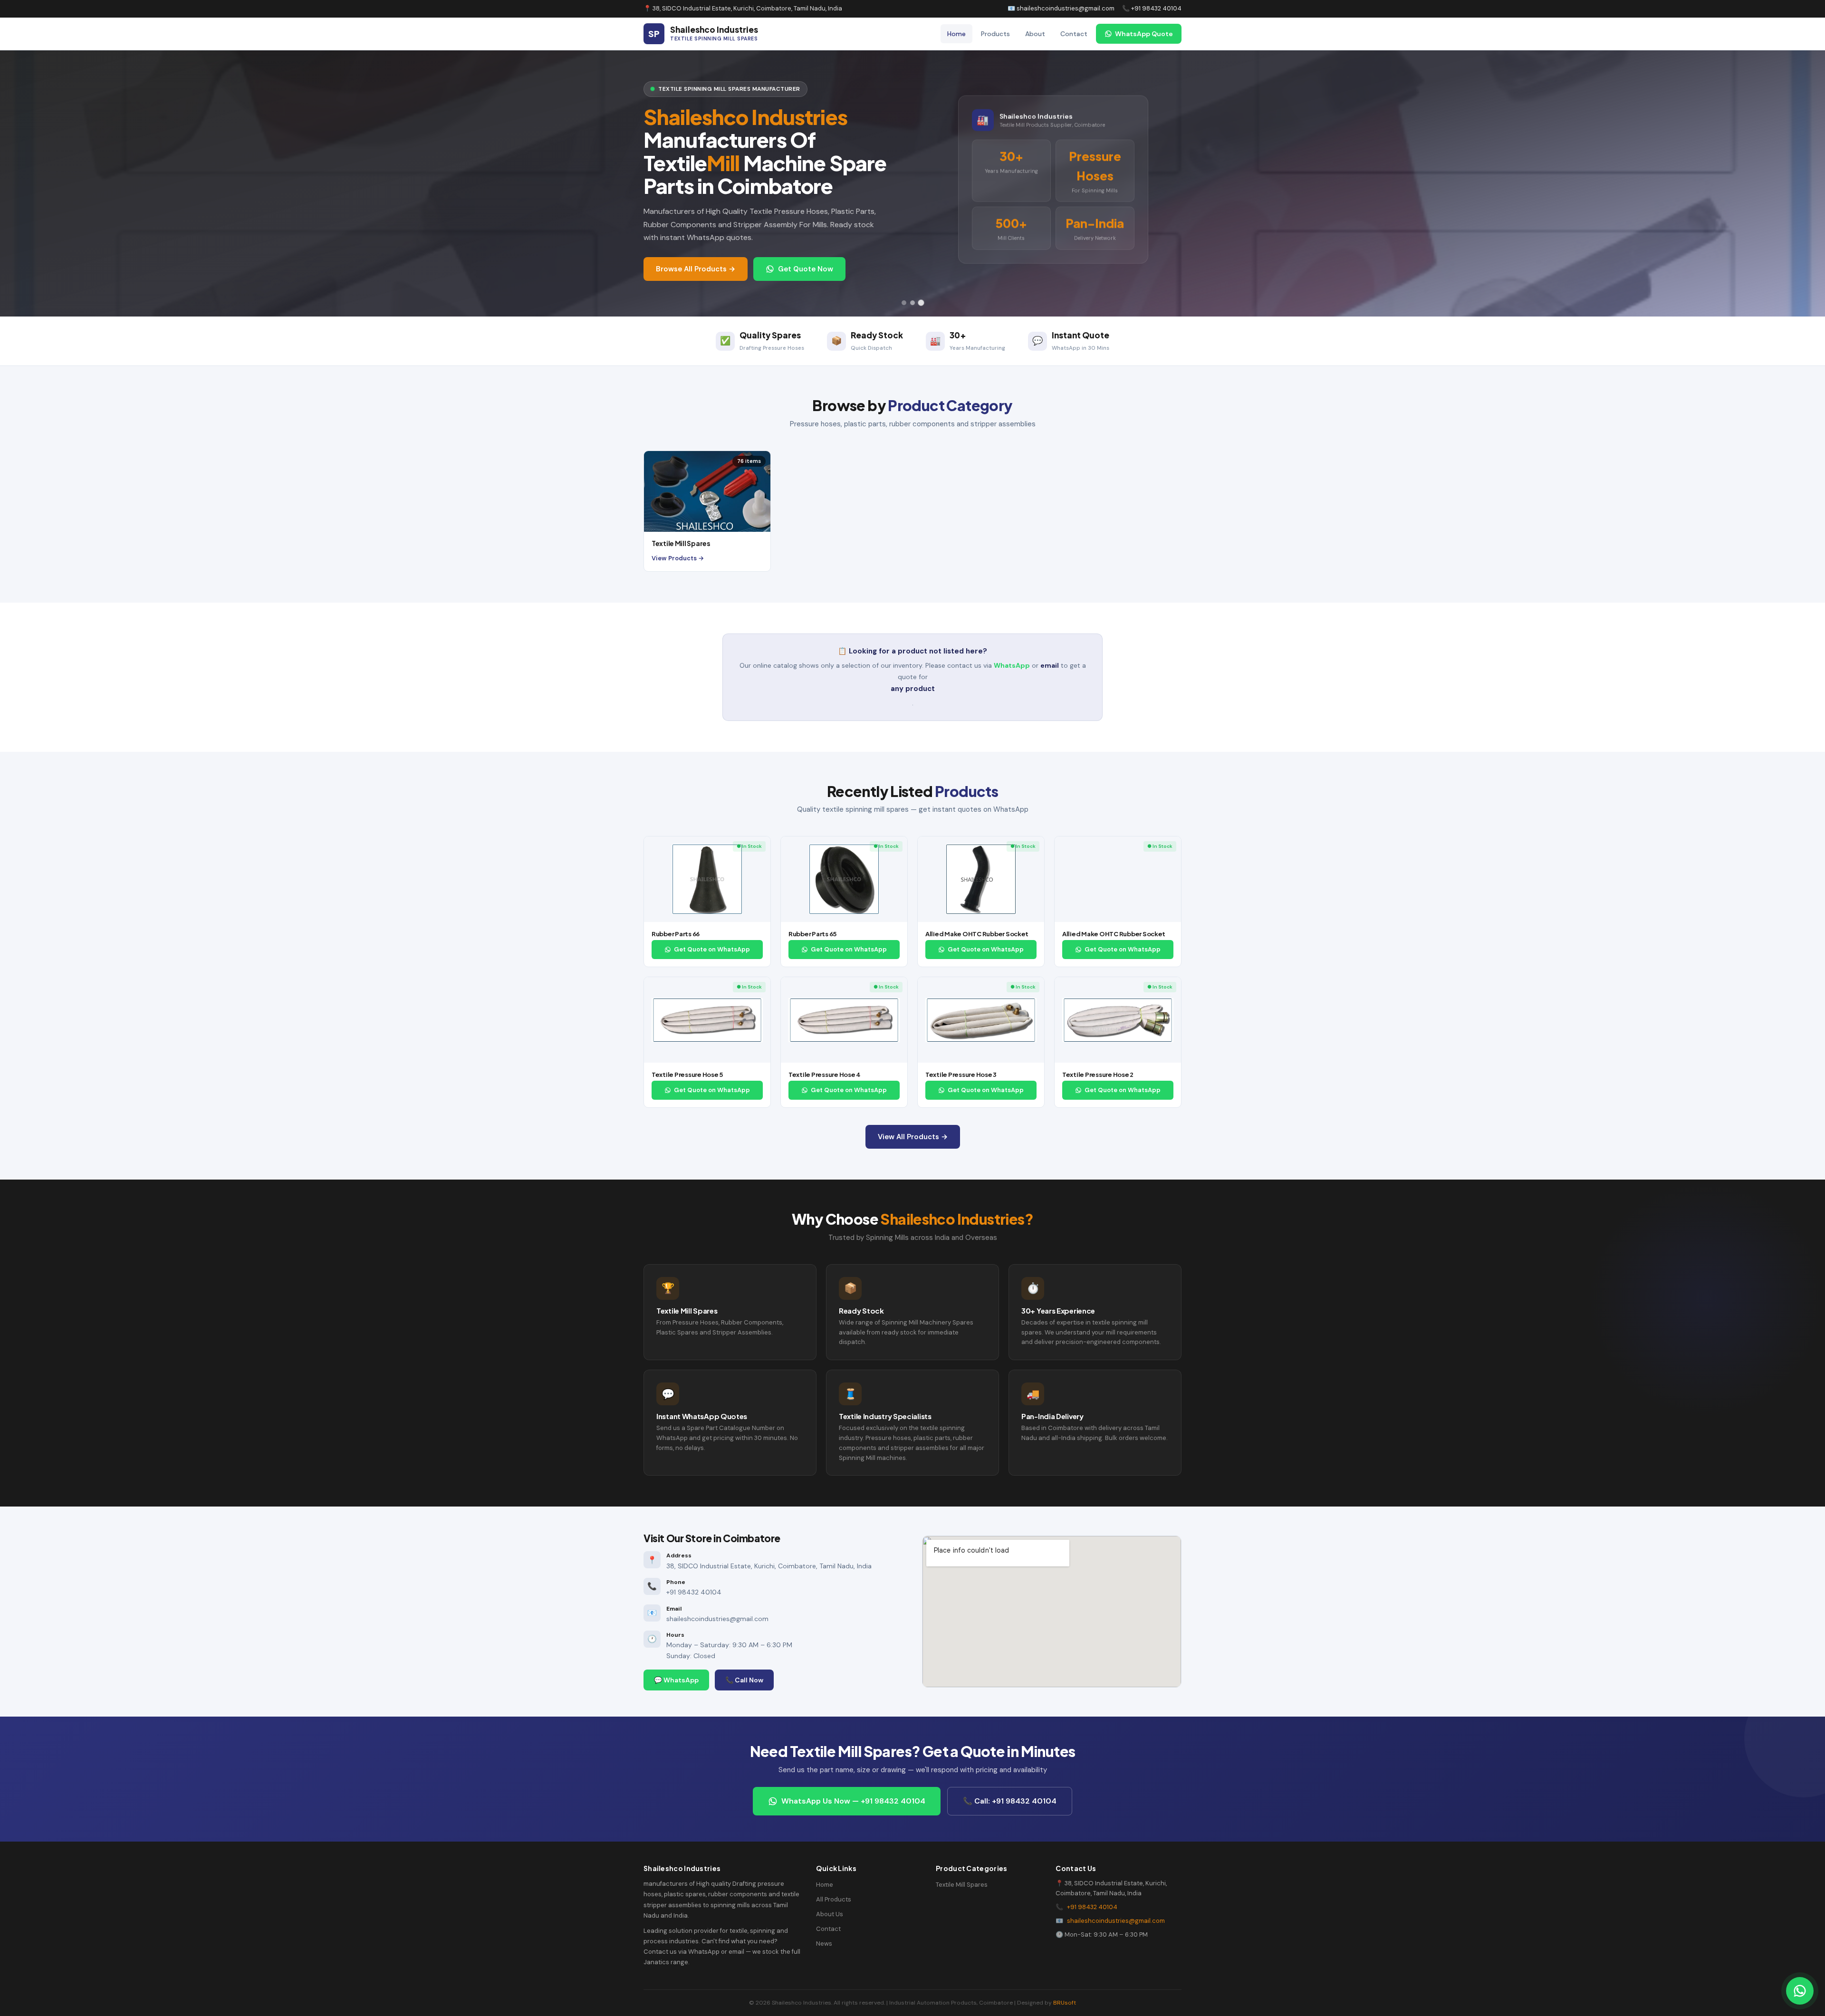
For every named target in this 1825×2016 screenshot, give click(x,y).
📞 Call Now (744, 1680)
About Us (830, 1914)
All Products (834, 1899)
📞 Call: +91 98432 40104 (1010, 1801)
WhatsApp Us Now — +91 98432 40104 (853, 1801)
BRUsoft (1065, 2003)
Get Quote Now (806, 269)
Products (995, 34)
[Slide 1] (904, 303)
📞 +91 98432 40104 (1152, 8)
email (1050, 665)
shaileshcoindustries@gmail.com (1116, 1921)
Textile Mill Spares (962, 1885)
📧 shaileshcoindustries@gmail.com (1061, 8)
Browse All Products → (696, 269)
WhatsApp (1012, 665)
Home (956, 34)
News (824, 1944)
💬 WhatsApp (676, 1680)
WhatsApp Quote (1144, 34)
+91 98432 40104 (1092, 1907)
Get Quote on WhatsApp (712, 949)
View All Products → (913, 1137)
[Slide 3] (921, 303)
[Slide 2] (912, 303)
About (1035, 34)
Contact (1074, 34)
